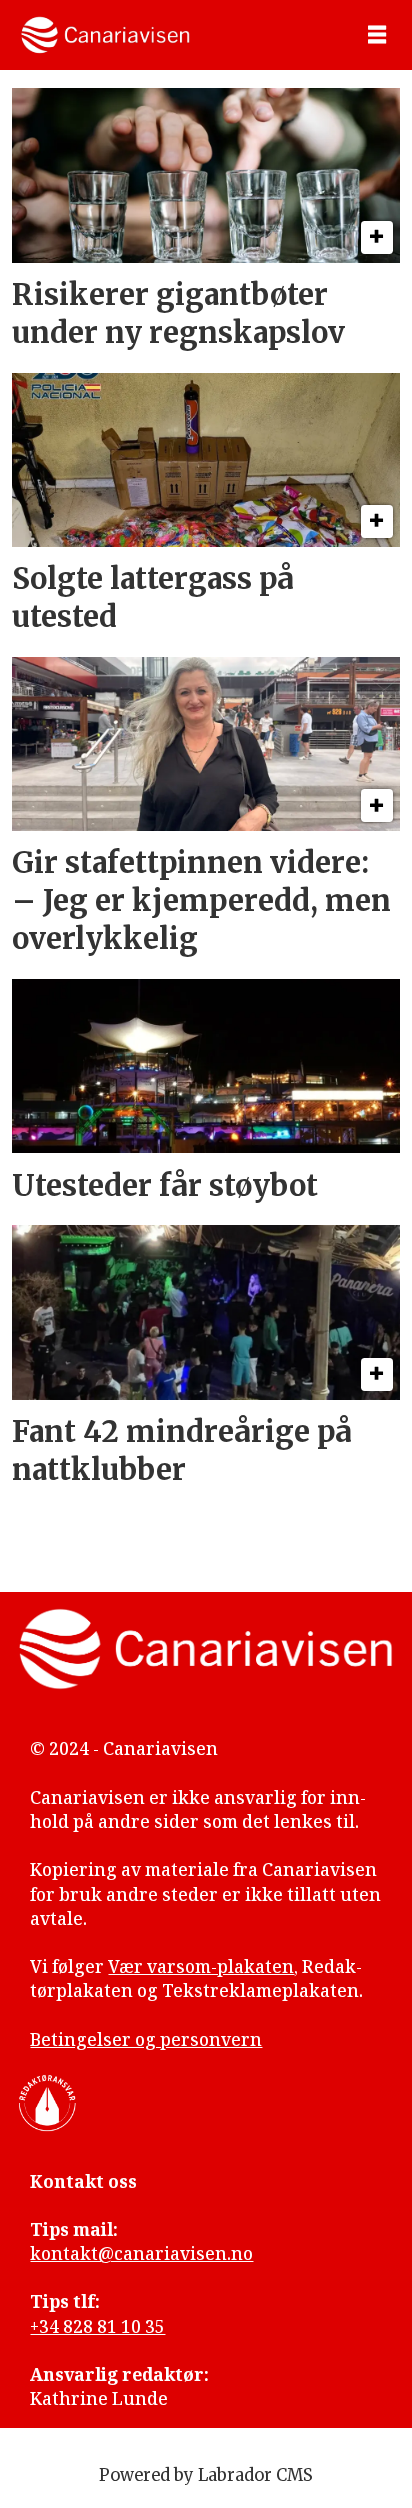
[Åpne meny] (377, 35)
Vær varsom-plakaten (201, 1966)
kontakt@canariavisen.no (141, 2253)
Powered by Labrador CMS (206, 2475)
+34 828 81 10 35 (97, 2326)
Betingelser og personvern (146, 2039)
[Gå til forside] (105, 35)
